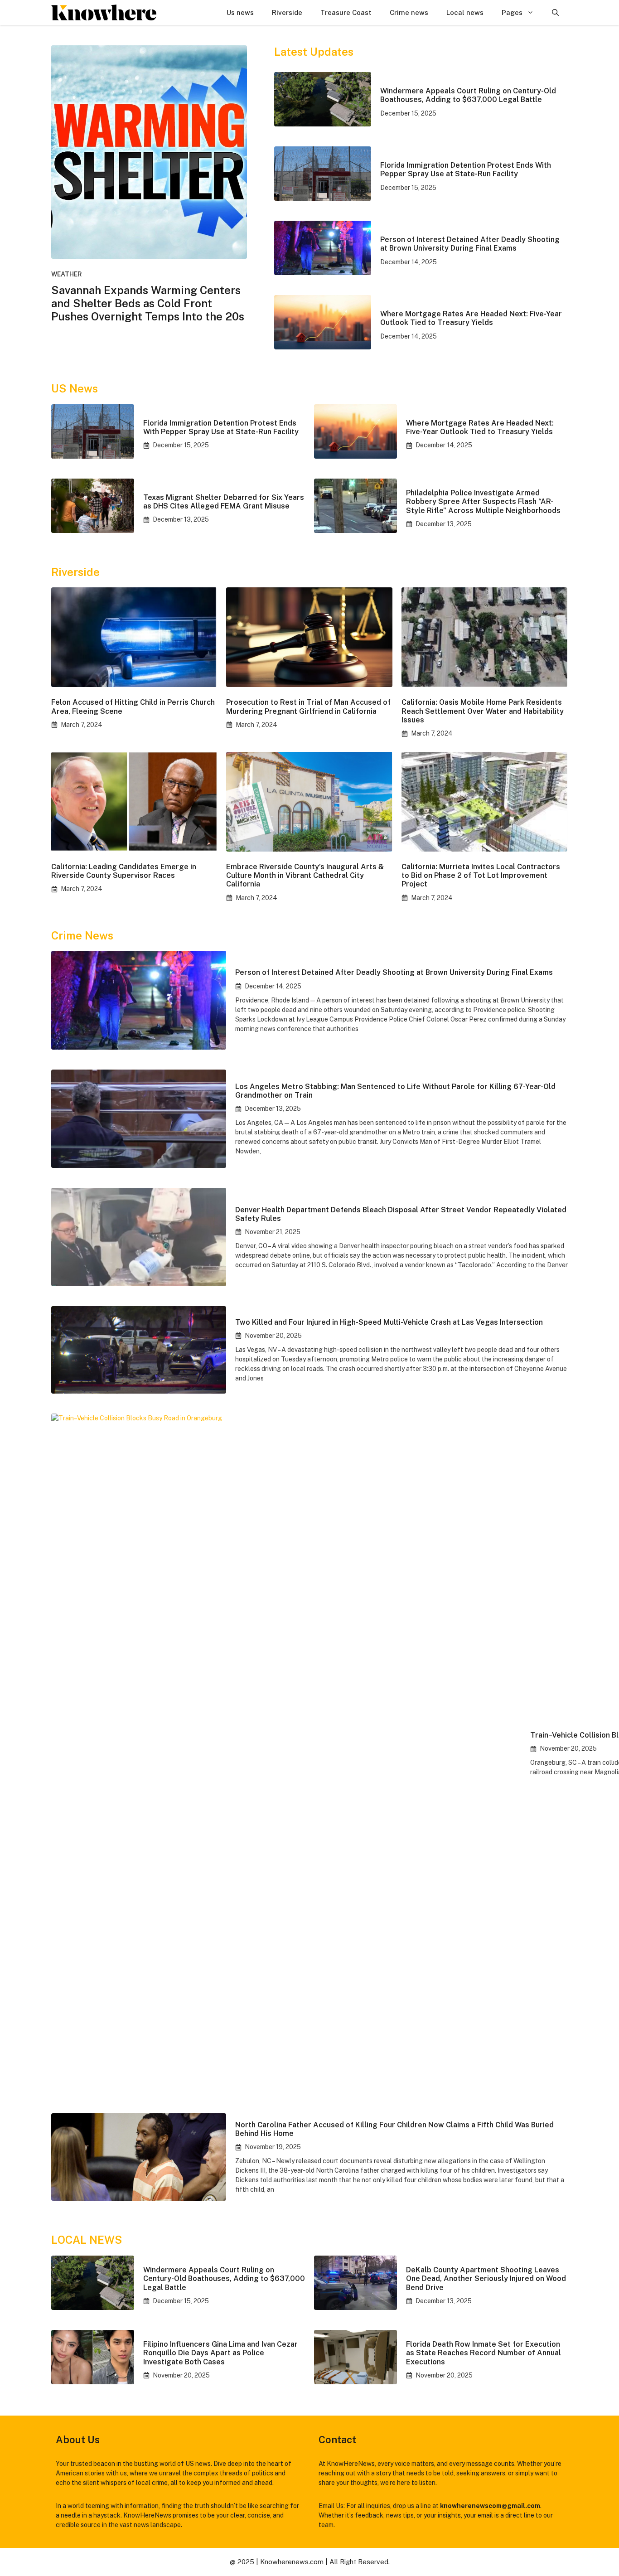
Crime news (409, 12)
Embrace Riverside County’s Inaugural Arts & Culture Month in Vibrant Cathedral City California (305, 875)
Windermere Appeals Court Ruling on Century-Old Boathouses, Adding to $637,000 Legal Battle (468, 95)
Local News (87, 2240)
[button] (555, 12)
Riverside (287, 12)
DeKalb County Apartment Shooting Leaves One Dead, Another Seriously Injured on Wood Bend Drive (486, 2278)
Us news (240, 12)
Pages (512, 12)
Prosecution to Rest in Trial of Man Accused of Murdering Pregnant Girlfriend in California (308, 707)
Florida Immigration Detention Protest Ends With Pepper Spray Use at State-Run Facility (466, 169)
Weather (67, 274)
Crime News (82, 935)
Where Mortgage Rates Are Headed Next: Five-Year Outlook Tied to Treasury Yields (471, 318)
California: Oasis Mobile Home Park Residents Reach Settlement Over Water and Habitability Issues (483, 711)
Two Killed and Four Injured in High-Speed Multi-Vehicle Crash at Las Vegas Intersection (389, 1322)
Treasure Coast (346, 12)
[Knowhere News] (104, 12)
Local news (465, 12)
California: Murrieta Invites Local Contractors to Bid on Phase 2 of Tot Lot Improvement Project (481, 875)
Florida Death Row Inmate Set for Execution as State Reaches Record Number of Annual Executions (484, 2353)
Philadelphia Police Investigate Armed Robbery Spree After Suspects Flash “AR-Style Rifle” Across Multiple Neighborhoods (483, 501)
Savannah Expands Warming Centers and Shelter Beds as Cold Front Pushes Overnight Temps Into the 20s (148, 303)
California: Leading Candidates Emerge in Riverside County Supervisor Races (124, 871)
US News (75, 388)
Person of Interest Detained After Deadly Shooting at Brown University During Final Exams (470, 244)
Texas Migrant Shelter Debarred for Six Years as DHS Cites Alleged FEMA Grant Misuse (224, 502)
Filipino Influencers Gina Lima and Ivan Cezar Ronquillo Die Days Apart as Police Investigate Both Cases (220, 2353)
